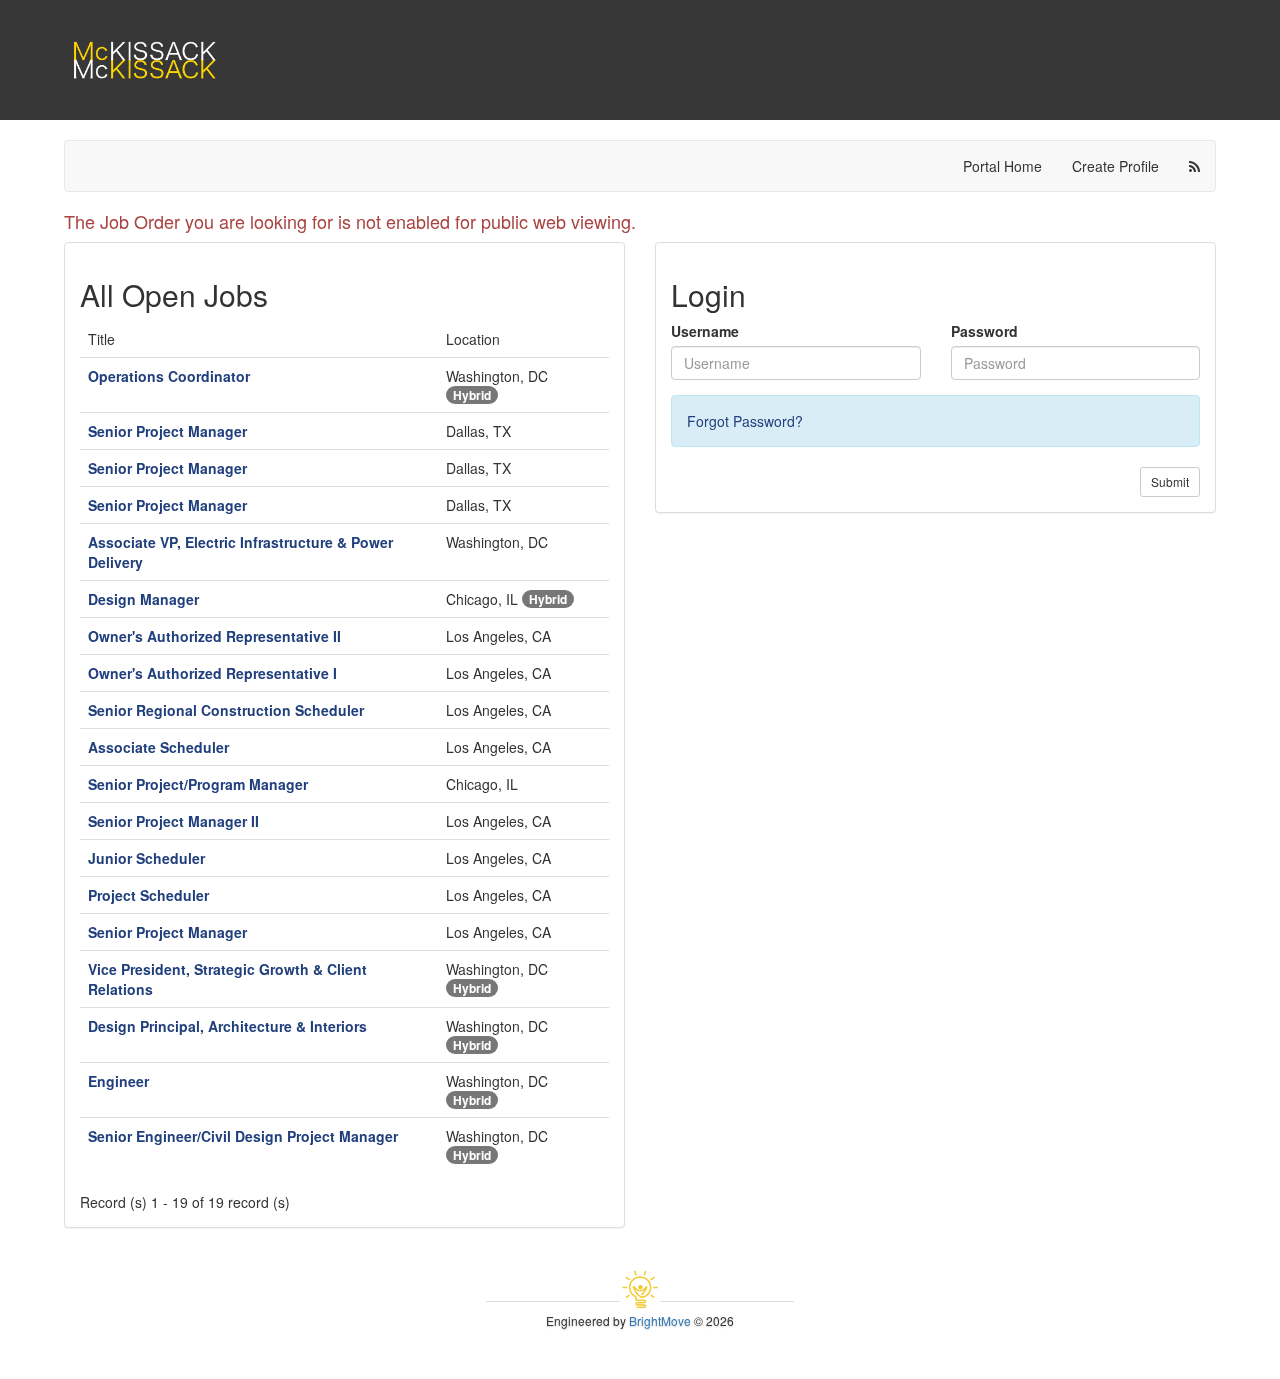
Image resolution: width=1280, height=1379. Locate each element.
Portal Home (1002, 166)
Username (705, 331)
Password (984, 331)
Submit (1170, 481)
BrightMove (660, 1320)
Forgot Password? (745, 421)
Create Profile (1115, 166)
